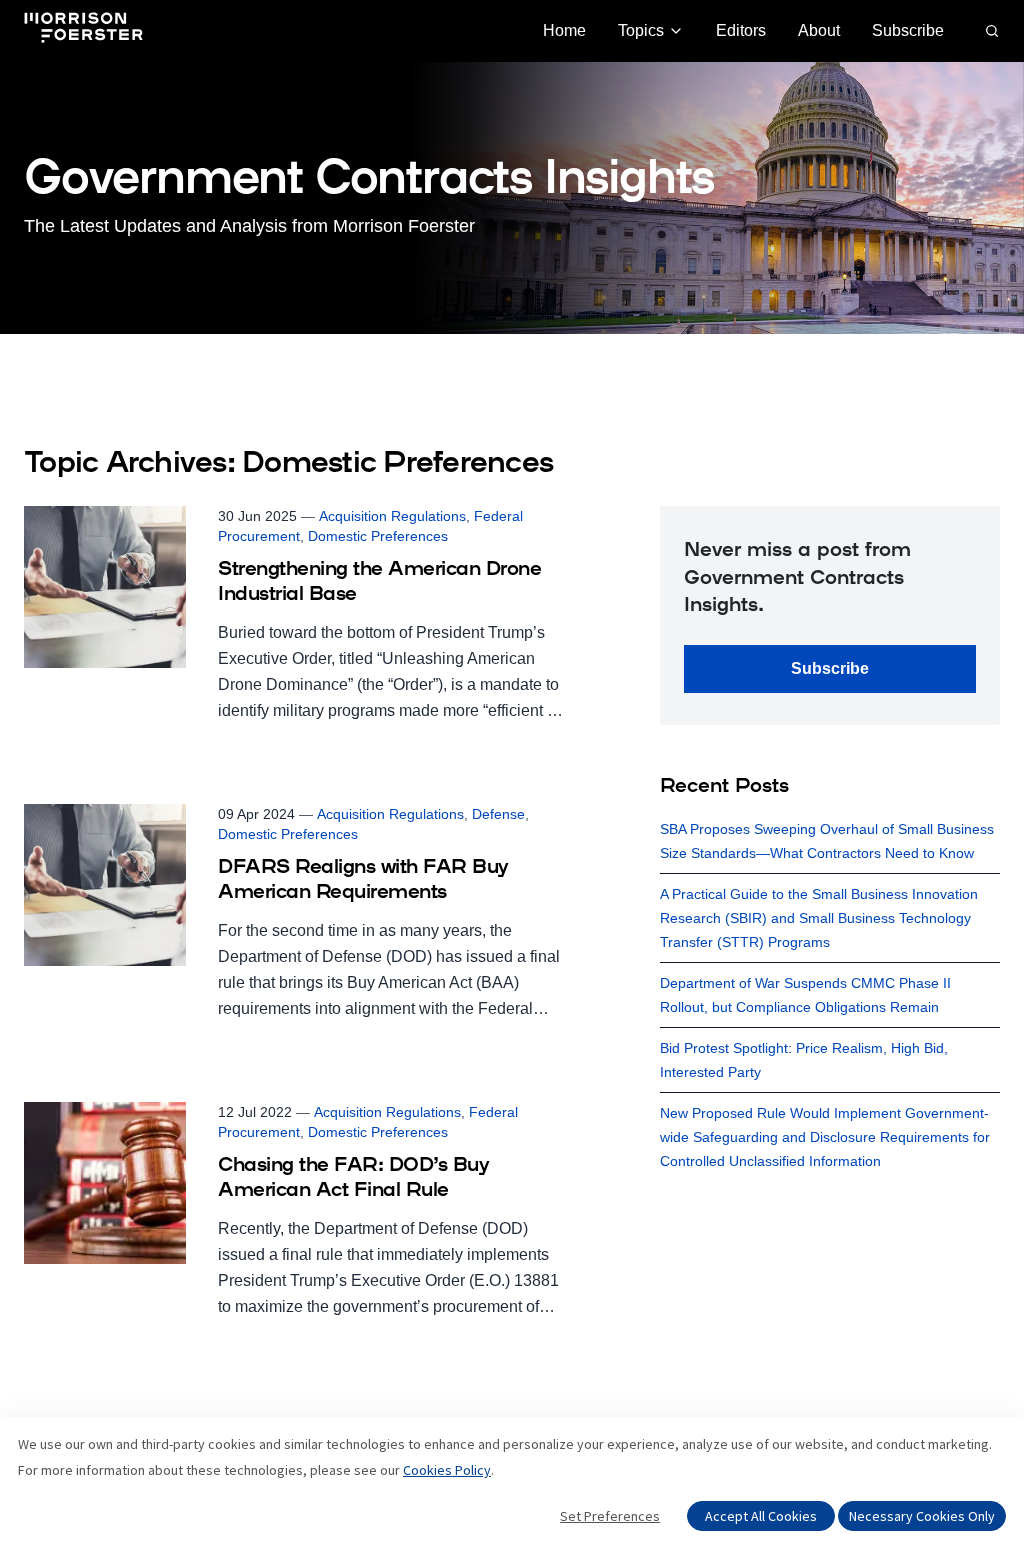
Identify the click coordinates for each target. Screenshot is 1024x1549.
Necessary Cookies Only (922, 1516)
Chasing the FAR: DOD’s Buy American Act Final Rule (353, 1178)
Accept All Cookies (761, 1516)
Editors (741, 30)
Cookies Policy (447, 1470)
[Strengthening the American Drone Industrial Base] (294, 615)
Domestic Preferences (378, 536)
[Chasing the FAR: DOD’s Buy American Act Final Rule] (294, 1211)
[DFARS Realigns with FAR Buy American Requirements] (294, 913)
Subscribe (908, 30)
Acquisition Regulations (392, 516)
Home (564, 30)
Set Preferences (610, 1516)
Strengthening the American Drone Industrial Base (379, 582)
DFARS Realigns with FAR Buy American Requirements (363, 880)
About (819, 30)
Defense (498, 814)
